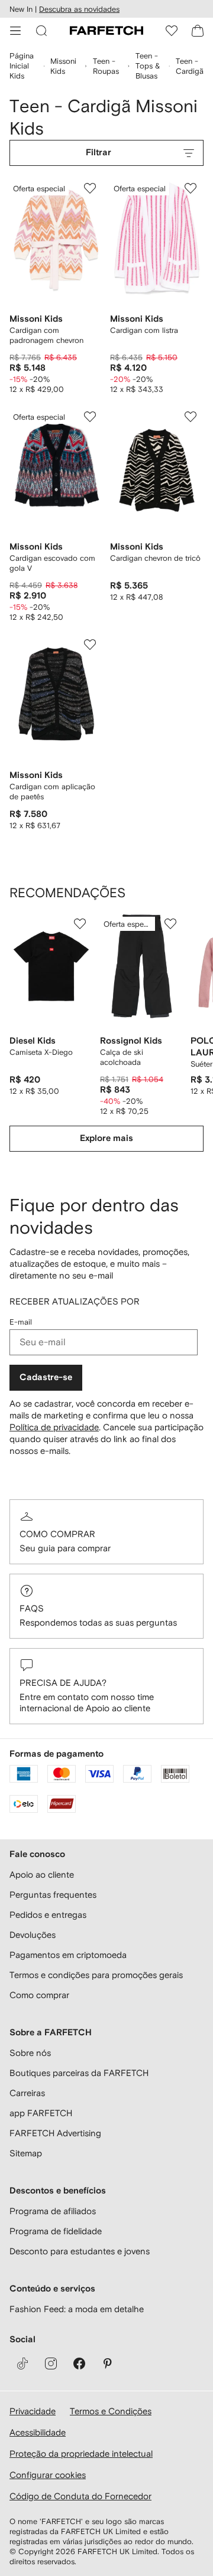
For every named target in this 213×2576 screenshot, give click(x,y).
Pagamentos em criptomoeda (68, 1955)
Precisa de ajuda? (63, 1683)
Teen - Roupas (106, 66)
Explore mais (106, 1138)
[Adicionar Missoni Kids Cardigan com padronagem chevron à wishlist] (90, 188)
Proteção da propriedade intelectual (81, 2454)
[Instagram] (51, 2363)
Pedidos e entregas (48, 1915)
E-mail (21, 1322)
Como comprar (57, 1534)
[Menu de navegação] (15, 31)
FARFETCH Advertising (55, 2133)
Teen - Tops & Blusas (148, 66)
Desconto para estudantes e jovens (80, 2251)
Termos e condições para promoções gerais (96, 1975)
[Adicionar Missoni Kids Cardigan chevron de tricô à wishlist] (191, 417)
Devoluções (33, 1935)
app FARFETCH (41, 2113)
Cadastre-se (46, 1377)
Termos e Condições (111, 2411)
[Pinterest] (108, 2363)
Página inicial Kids (22, 66)
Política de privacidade (54, 1427)
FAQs (32, 1608)
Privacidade (33, 2411)
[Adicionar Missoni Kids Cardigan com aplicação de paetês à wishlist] (90, 645)
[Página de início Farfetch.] (106, 31)
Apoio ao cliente (42, 1874)
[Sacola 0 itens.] (198, 31)
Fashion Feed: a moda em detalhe (77, 2309)
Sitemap (26, 2153)
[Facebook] (79, 2363)
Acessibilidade (38, 2432)
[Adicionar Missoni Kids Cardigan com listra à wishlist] (191, 188)
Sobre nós (30, 2053)
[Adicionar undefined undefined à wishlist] (80, 924)
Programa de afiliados (53, 2211)
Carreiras (27, 2093)
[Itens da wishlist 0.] (172, 31)
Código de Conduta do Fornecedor (80, 2496)
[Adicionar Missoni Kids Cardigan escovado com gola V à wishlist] (90, 417)
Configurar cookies (48, 2475)
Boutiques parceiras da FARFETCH (79, 2073)
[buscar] (41, 31)
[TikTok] (22, 2363)
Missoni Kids (63, 66)
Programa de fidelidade (56, 2231)
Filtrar (99, 153)
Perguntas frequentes (53, 1895)
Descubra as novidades (79, 9)
